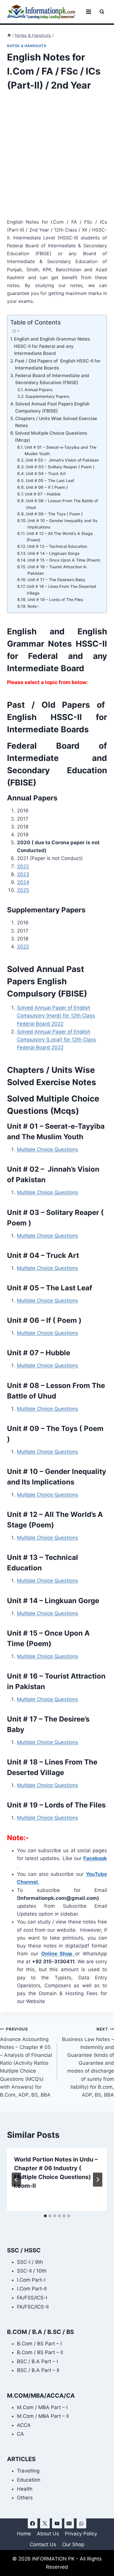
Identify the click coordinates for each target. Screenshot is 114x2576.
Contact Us (43, 2544)
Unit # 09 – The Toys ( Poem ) (54, 514)
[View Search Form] (102, 12)
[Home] (9, 35)
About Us (48, 2534)
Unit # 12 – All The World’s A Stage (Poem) (60, 537)
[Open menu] (88, 12)
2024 (23, 882)
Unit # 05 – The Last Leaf (50, 481)
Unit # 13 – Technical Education (57, 546)
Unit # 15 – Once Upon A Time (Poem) (64, 560)
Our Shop (73, 2544)
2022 (23, 866)
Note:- (33, 606)
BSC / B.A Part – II (38, 2370)
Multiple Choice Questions (47, 1149)
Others (25, 2498)
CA (20, 2434)
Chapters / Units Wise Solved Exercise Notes (56, 422)
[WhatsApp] (81, 2523)
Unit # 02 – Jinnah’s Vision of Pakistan (62, 460)
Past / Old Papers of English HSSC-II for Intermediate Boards (58, 365)
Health (25, 2489)
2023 (23, 874)
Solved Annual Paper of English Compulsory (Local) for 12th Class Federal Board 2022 (56, 1040)
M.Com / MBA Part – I (42, 2407)
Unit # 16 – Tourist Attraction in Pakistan (57, 570)
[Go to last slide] (16, 2180)
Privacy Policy (81, 2534)
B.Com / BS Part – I (39, 2344)
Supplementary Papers (47, 396)
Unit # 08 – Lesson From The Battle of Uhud (62, 504)
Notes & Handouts (27, 46)
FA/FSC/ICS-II (33, 2307)
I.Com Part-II (32, 2289)
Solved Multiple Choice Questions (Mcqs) (51, 437)
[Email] (69, 2523)
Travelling (28, 2471)
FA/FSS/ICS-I (32, 2298)
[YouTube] (57, 2523)
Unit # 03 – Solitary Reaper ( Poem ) (60, 467)
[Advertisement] (57, 159)
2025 (23, 890)
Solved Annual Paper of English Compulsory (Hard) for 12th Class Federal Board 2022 (56, 1016)
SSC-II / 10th (32, 2271)
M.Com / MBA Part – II (43, 2416)
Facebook (95, 1858)
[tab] (45, 2216)
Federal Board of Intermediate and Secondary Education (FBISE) (52, 379)
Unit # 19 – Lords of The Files (55, 600)
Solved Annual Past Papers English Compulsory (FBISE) (52, 408)
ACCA (24, 2425)
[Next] (98, 2180)
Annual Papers (38, 390)
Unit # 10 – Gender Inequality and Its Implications (62, 524)
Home (24, 2534)
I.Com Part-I (31, 2280)
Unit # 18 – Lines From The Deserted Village (61, 590)
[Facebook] (33, 2523)
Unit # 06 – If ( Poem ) (47, 487)
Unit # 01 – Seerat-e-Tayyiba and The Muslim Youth (61, 450)
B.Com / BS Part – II (40, 2352)
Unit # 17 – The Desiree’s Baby (56, 580)
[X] (45, 2523)
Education (29, 2480)
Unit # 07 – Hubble (43, 494)
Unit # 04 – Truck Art (46, 474)
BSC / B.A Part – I (37, 2361)
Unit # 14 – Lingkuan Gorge (53, 553)
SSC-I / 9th (30, 2262)
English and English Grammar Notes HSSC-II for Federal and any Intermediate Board (52, 346)
